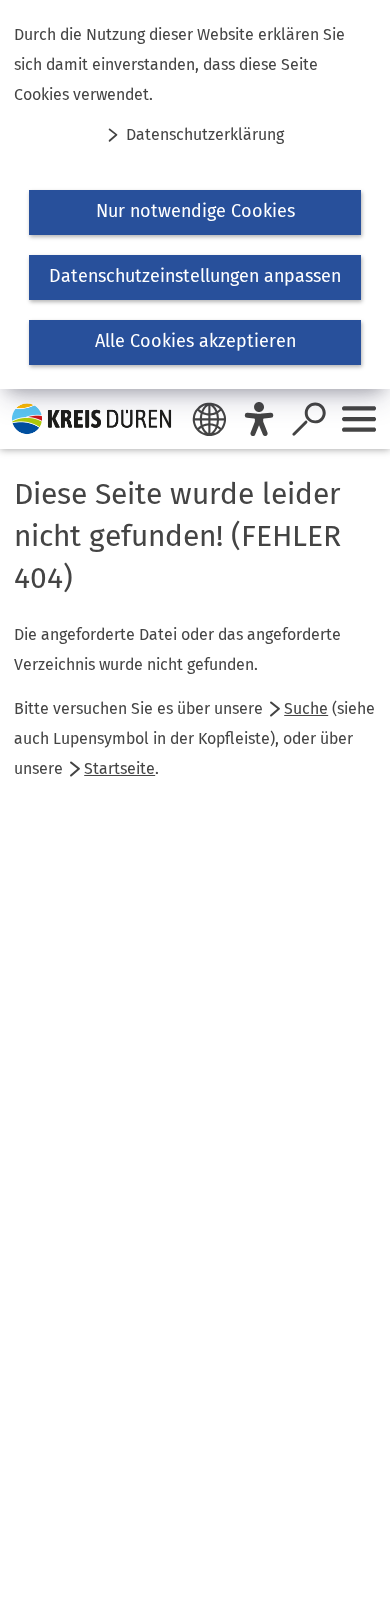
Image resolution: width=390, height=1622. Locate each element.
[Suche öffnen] (309, 419)
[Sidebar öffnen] (359, 419)
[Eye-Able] (259, 419)
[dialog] (195, 194)
